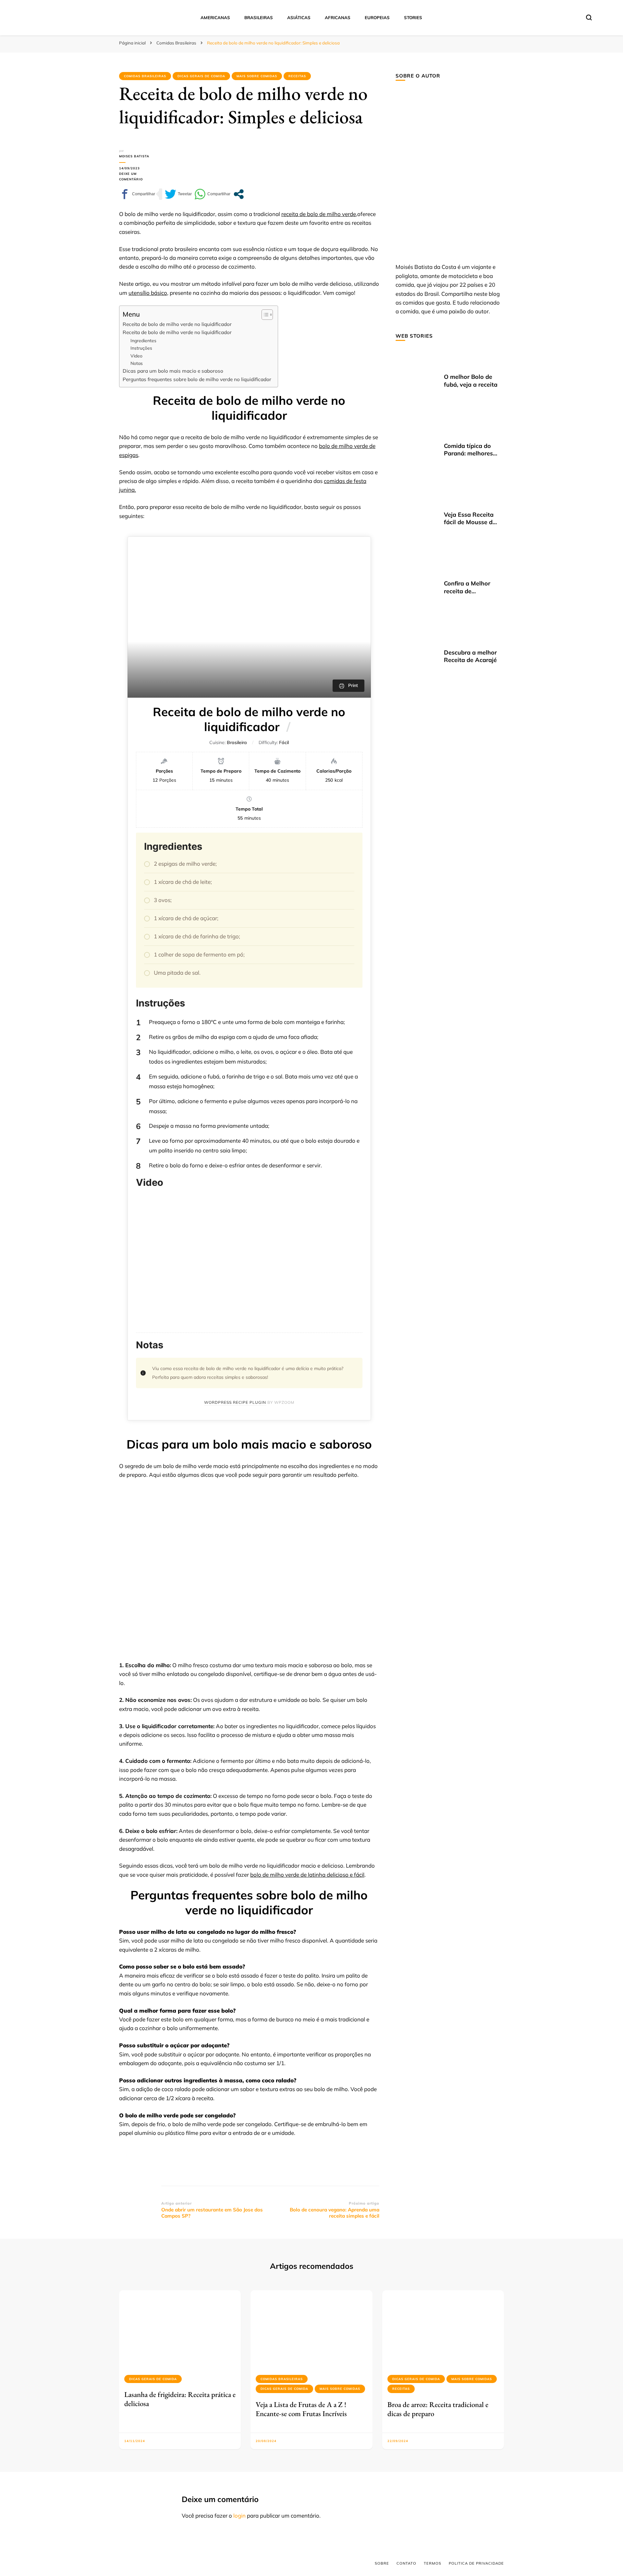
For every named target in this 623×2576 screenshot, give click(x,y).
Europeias (377, 18)
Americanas (215, 18)
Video (136, 356)
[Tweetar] (178, 194)
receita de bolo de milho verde (319, 214)
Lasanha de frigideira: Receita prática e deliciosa (180, 2399)
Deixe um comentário (140, 177)
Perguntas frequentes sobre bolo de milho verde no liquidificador (197, 379)
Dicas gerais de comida (201, 76)
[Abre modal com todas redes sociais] (239, 194)
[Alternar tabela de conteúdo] (264, 315)
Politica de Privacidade (476, 2563)
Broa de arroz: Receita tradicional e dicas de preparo (438, 2409)
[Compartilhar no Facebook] (137, 194)
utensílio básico (148, 293)
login (239, 2516)
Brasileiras (259, 18)
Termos (433, 2563)
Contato (406, 2563)
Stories (413, 18)
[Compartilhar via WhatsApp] (212, 194)
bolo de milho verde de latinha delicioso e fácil (307, 1875)
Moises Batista (134, 156)
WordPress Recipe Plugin (235, 1402)
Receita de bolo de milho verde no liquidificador (177, 324)
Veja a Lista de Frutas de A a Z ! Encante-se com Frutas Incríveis (301, 2409)
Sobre (382, 2563)
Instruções (141, 348)
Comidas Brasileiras (145, 76)
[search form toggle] (589, 18)
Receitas (297, 76)
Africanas (338, 18)
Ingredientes (143, 340)
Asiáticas (299, 18)
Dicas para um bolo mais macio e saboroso (173, 371)
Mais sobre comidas (257, 76)
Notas (137, 363)
